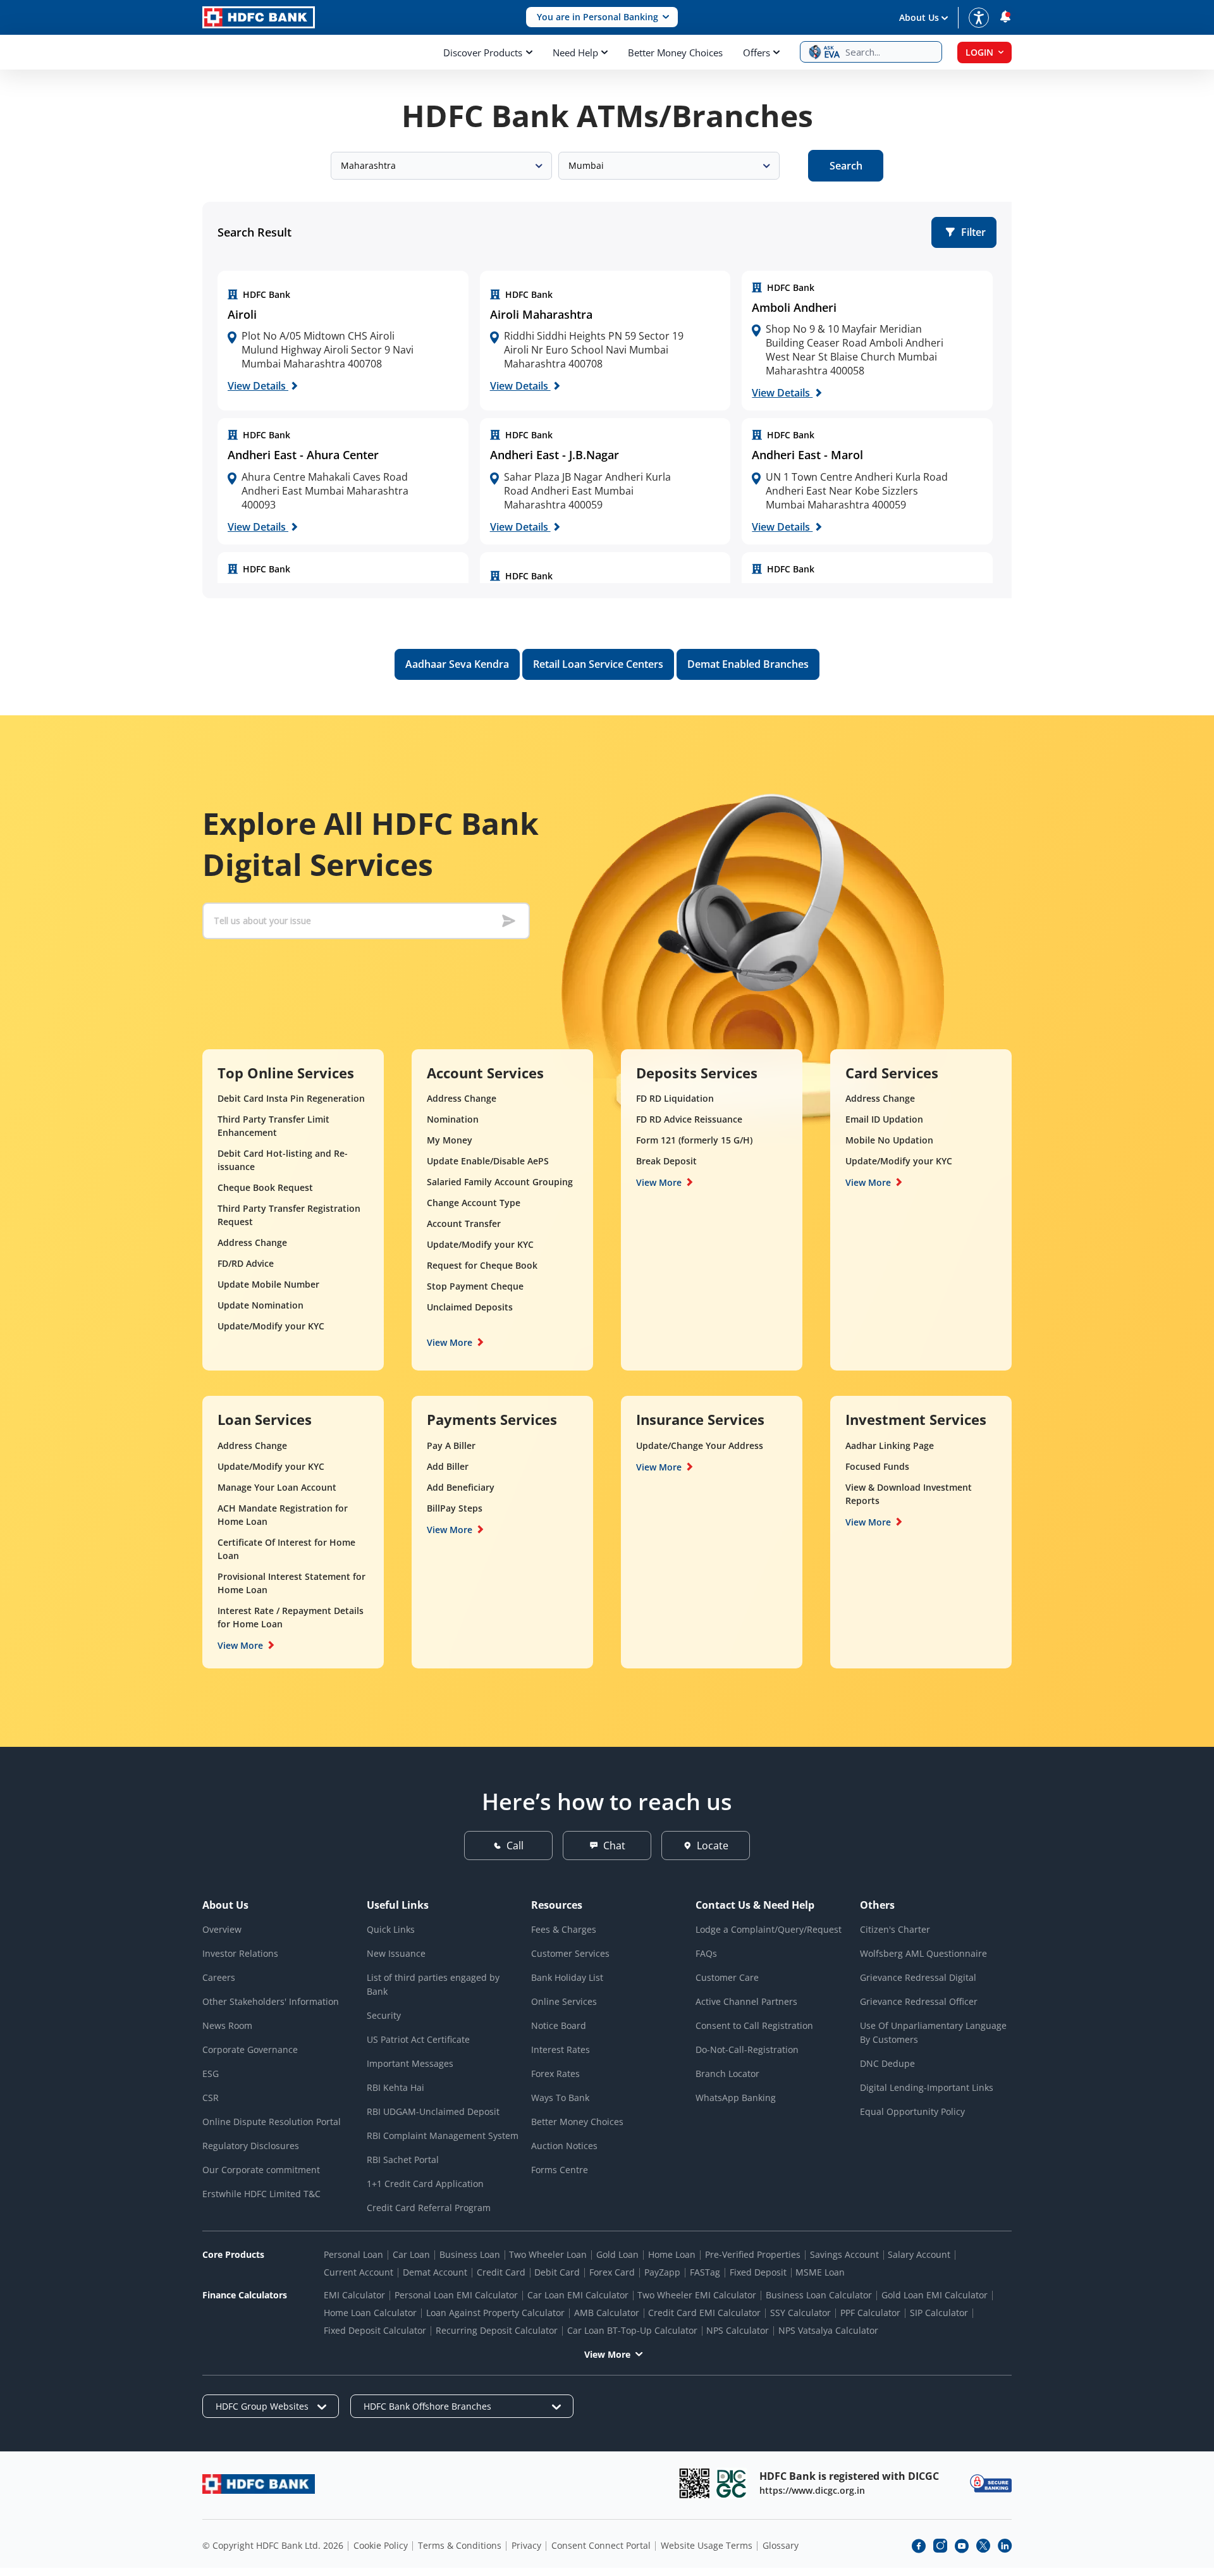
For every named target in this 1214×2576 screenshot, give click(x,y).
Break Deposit (666, 1161)
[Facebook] (919, 2546)
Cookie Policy (381, 2545)
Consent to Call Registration (754, 2025)
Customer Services (570, 1953)
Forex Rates (555, 2074)
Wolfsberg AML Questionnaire (923, 1953)
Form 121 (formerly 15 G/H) (694, 1140)
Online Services (564, 2001)
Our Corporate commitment (261, 2170)
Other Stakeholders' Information (271, 2001)
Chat (614, 1846)
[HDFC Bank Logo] (259, 17)
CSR (211, 2098)
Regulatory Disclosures (251, 2146)
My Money (450, 1140)
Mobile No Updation (889, 1140)
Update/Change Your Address (700, 1445)
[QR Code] (694, 2483)
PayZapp (662, 2272)
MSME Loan (820, 2272)
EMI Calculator (354, 2295)
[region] (343, 341)
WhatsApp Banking (736, 2098)
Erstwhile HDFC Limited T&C (261, 2194)
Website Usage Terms (707, 2545)
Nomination (453, 1119)
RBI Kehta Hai (395, 2087)
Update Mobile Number (268, 1284)
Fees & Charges (564, 1929)
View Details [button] (258, 386)
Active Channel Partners (746, 2001)
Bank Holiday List (567, 1977)
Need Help (575, 52)
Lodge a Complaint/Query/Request (769, 1929)
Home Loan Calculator (370, 2313)
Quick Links (391, 1929)
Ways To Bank (560, 2098)
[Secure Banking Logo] (991, 2483)
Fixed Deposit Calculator (375, 2330)
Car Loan (411, 2254)
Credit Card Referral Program (429, 2208)
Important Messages (410, 2063)
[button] (602, 17)
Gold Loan (617, 2254)
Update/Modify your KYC (271, 1326)
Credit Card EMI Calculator (704, 2313)
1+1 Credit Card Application (425, 2184)
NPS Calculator (738, 2330)
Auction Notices (564, 2146)
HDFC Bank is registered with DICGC (849, 2476)
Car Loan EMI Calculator (578, 2295)
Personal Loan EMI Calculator (456, 2295)
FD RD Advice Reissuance (689, 1119)
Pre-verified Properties (753, 2254)
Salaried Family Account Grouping (500, 1182)
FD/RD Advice (246, 1263)
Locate (713, 1846)
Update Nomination (261, 1305)
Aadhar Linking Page (890, 1445)
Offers (757, 52)
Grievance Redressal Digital (918, 1977)
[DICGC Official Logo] (732, 2483)
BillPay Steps (455, 1508)
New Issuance (396, 1953)
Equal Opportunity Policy (912, 2111)
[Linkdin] (1005, 2546)
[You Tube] (962, 2546)
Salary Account (919, 2254)
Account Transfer (464, 1223)
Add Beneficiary (461, 1487)
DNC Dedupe (887, 2063)
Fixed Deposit (758, 2272)
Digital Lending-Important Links (927, 2087)
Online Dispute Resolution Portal (272, 2122)
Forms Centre (560, 2170)
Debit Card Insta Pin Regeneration (291, 1098)
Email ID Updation (884, 1119)
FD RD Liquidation (675, 1098)
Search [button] (846, 166)
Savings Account (844, 2254)
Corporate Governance (250, 2049)
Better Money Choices (675, 52)
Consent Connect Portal (601, 2545)
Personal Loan (353, 2254)
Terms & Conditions (460, 2545)
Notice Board (559, 2025)
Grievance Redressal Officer (919, 2001)
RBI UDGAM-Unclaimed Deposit (433, 2111)
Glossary (781, 2545)
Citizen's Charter (895, 1929)
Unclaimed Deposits (470, 1307)
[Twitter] (983, 2546)
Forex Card (612, 2272)
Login (979, 52)
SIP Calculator (939, 2313)
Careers (219, 1977)
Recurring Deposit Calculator (497, 2330)
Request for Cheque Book (482, 1265)
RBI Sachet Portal (403, 2160)
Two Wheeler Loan (548, 2254)
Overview (222, 1929)
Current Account (359, 2272)
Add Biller (448, 1466)
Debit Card (557, 2272)
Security (384, 2015)
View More (450, 1342)
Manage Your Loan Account (277, 1487)
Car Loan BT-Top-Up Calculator (632, 2330)
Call (515, 1846)
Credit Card (501, 2272)
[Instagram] (940, 2546)
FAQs (706, 1953)
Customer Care (727, 1977)
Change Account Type (474, 1203)
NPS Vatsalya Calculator (828, 2330)
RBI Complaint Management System (443, 2135)
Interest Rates (561, 2049)
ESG (211, 2074)
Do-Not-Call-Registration (747, 2049)
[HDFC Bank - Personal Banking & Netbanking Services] (259, 2484)
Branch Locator (727, 2074)
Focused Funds (877, 1466)
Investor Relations (240, 1953)
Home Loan (672, 2254)
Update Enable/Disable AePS (488, 1161)
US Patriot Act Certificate (418, 2039)
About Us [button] (919, 17)
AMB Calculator (607, 2313)
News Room (227, 2025)
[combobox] (441, 166)
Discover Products (483, 52)
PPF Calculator (870, 2313)
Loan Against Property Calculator (495, 2313)
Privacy (526, 2545)
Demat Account (435, 2272)
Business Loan (470, 2254)
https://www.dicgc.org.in (812, 2490)
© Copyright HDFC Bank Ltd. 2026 (273, 2545)
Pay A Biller (451, 1445)
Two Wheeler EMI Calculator (697, 2295)
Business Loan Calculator (819, 2295)
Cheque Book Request (265, 1187)
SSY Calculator (800, 2313)
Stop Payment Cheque (475, 1286)
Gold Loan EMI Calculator (935, 2295)
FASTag (705, 2272)
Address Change (252, 1242)
